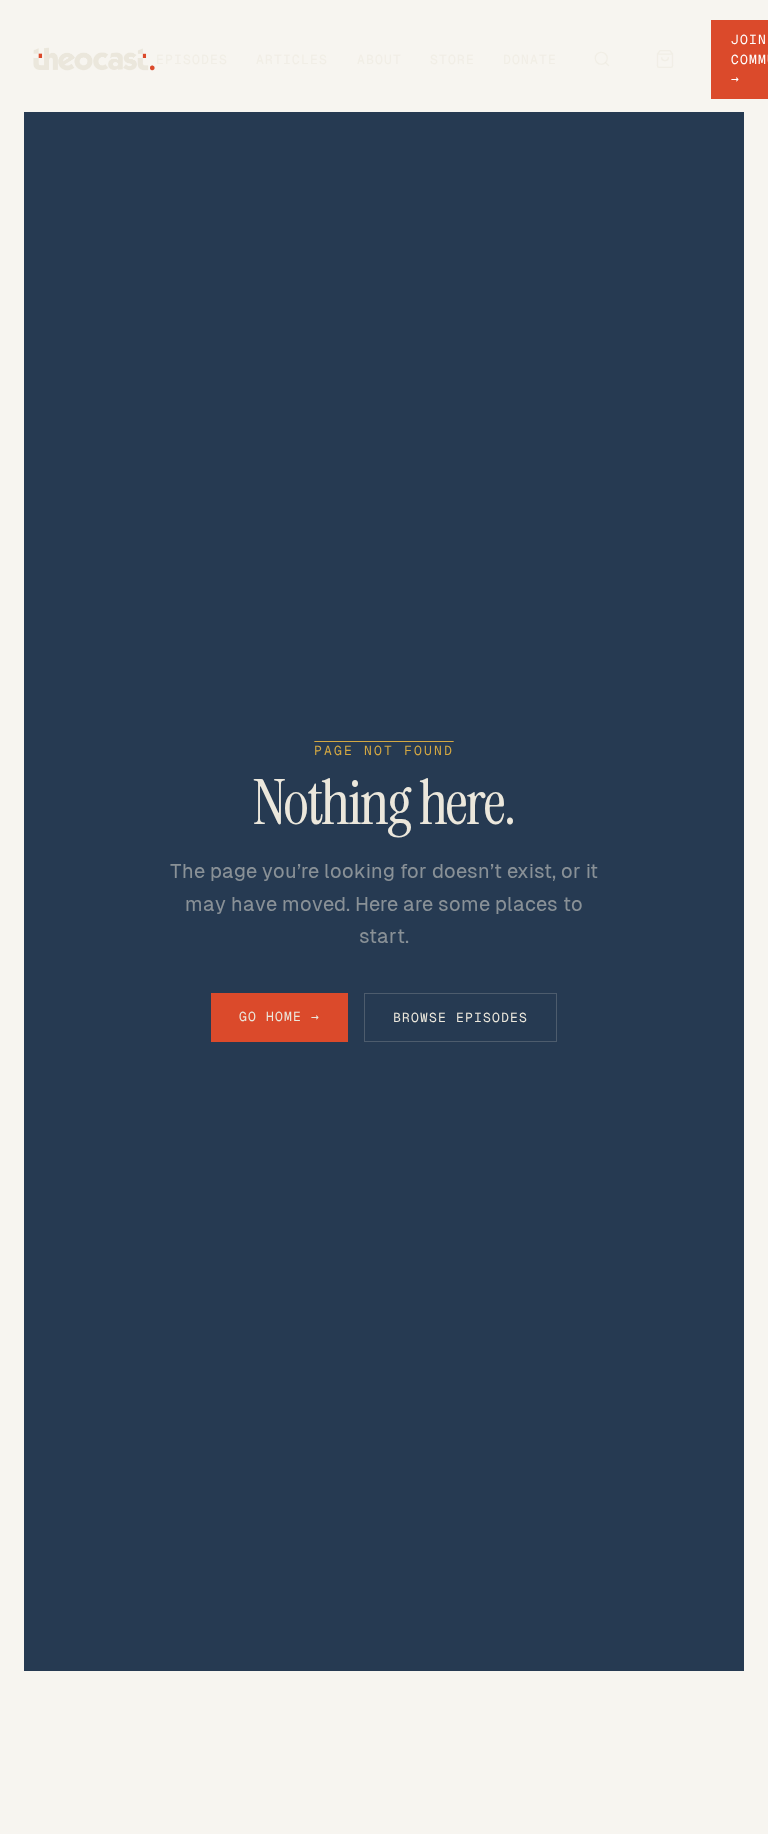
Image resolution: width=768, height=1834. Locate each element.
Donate (530, 59)
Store (452, 59)
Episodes (192, 59)
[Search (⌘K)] (602, 59)
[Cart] (665, 59)
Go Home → (279, 1016)
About (379, 59)
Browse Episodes (461, 1017)
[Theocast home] (94, 59)
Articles (292, 59)
